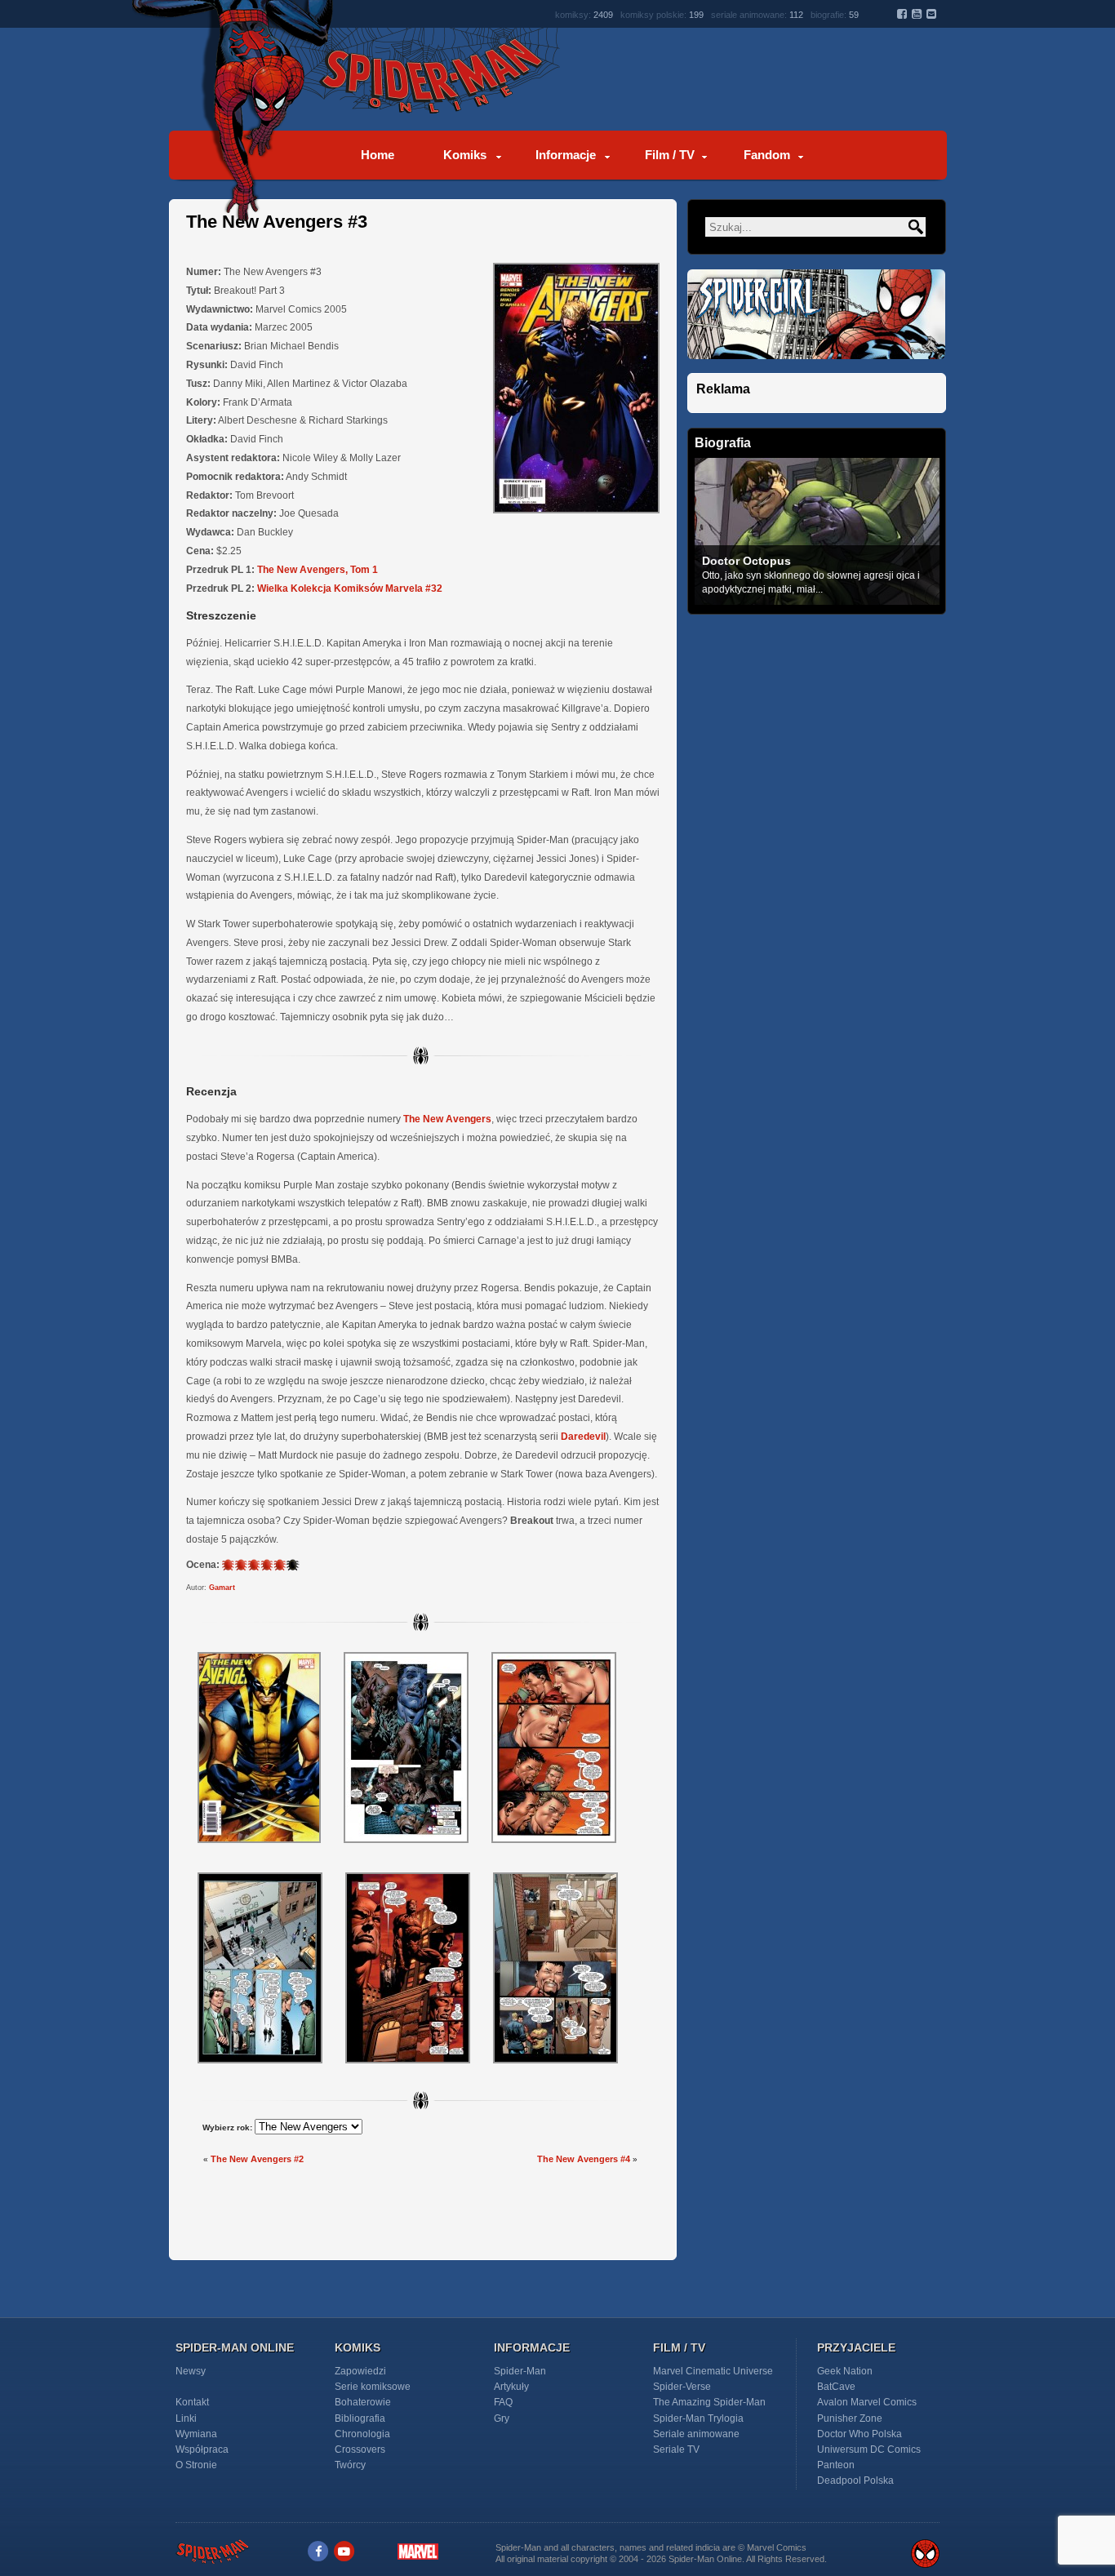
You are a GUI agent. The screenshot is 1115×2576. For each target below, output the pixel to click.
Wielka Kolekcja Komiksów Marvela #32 (350, 588)
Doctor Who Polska (860, 2434)
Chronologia (362, 2434)
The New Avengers (447, 1119)
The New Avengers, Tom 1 (318, 570)
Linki (186, 2418)
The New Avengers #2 (257, 2159)
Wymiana (196, 2434)
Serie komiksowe (373, 2387)
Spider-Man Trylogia (698, 2418)
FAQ (503, 2402)
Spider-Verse (682, 2387)
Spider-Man (520, 2371)
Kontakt (192, 2402)
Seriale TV (676, 2449)
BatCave (836, 2387)
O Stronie (196, 2465)
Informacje (566, 155)
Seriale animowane (696, 2434)
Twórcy (350, 2465)
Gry (502, 2418)
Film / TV (670, 155)
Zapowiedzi (360, 2371)
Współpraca (202, 2449)
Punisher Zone (850, 2418)
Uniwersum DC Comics (869, 2449)
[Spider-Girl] (816, 369)
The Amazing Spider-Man (709, 2402)
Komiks (465, 155)
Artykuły (511, 2387)
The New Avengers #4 (584, 2159)
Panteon (836, 2465)
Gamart (222, 1588)
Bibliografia (360, 2418)
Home (378, 155)
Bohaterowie (363, 2402)
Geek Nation (845, 2371)
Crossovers (360, 2449)
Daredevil (583, 1437)
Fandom (767, 155)
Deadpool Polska (855, 2481)
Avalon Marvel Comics (867, 2402)
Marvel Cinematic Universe (713, 2371)
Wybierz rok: (227, 2127)
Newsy (191, 2371)
